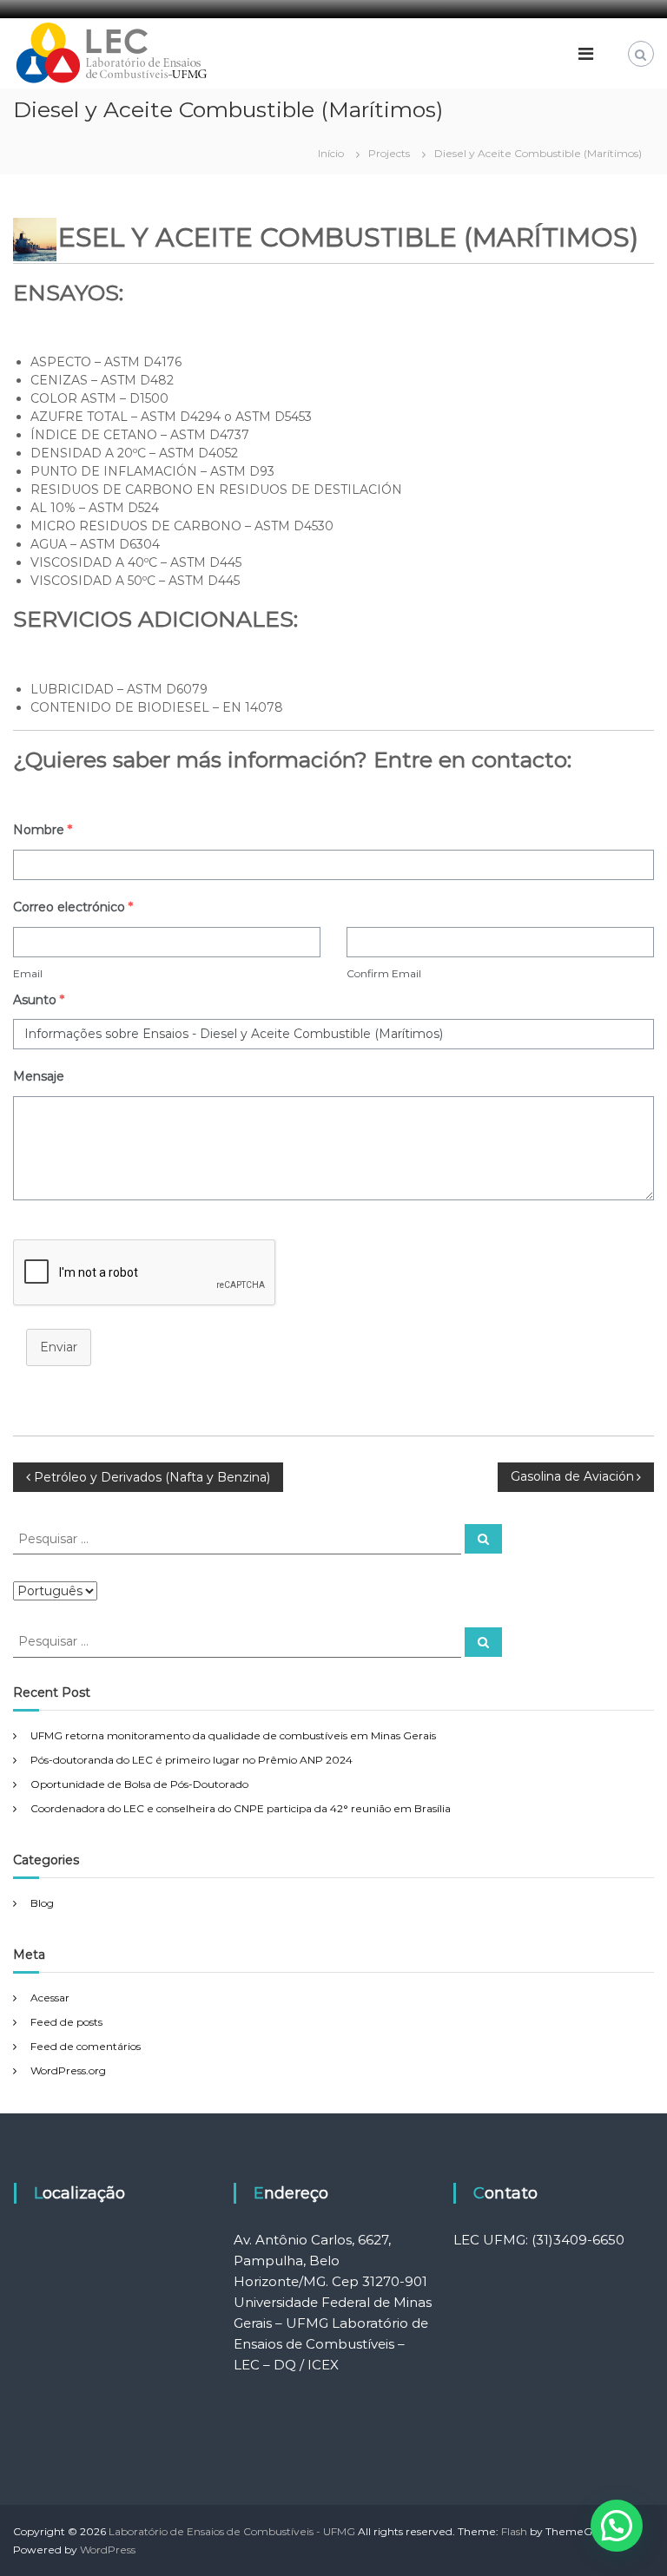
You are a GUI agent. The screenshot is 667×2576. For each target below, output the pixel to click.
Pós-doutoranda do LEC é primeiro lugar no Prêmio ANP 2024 (192, 1760)
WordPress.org (68, 2070)
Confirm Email (384, 973)
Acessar (50, 1998)
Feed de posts (66, 2022)
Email (28, 973)
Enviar (59, 1347)
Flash (514, 2531)
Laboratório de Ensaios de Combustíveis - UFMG (232, 2531)
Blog (42, 1903)
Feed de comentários (86, 2046)
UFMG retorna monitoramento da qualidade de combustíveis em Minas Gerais (233, 1735)
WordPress (108, 2550)
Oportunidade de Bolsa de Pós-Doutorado (139, 1784)
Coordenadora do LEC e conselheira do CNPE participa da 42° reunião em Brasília (241, 1808)
